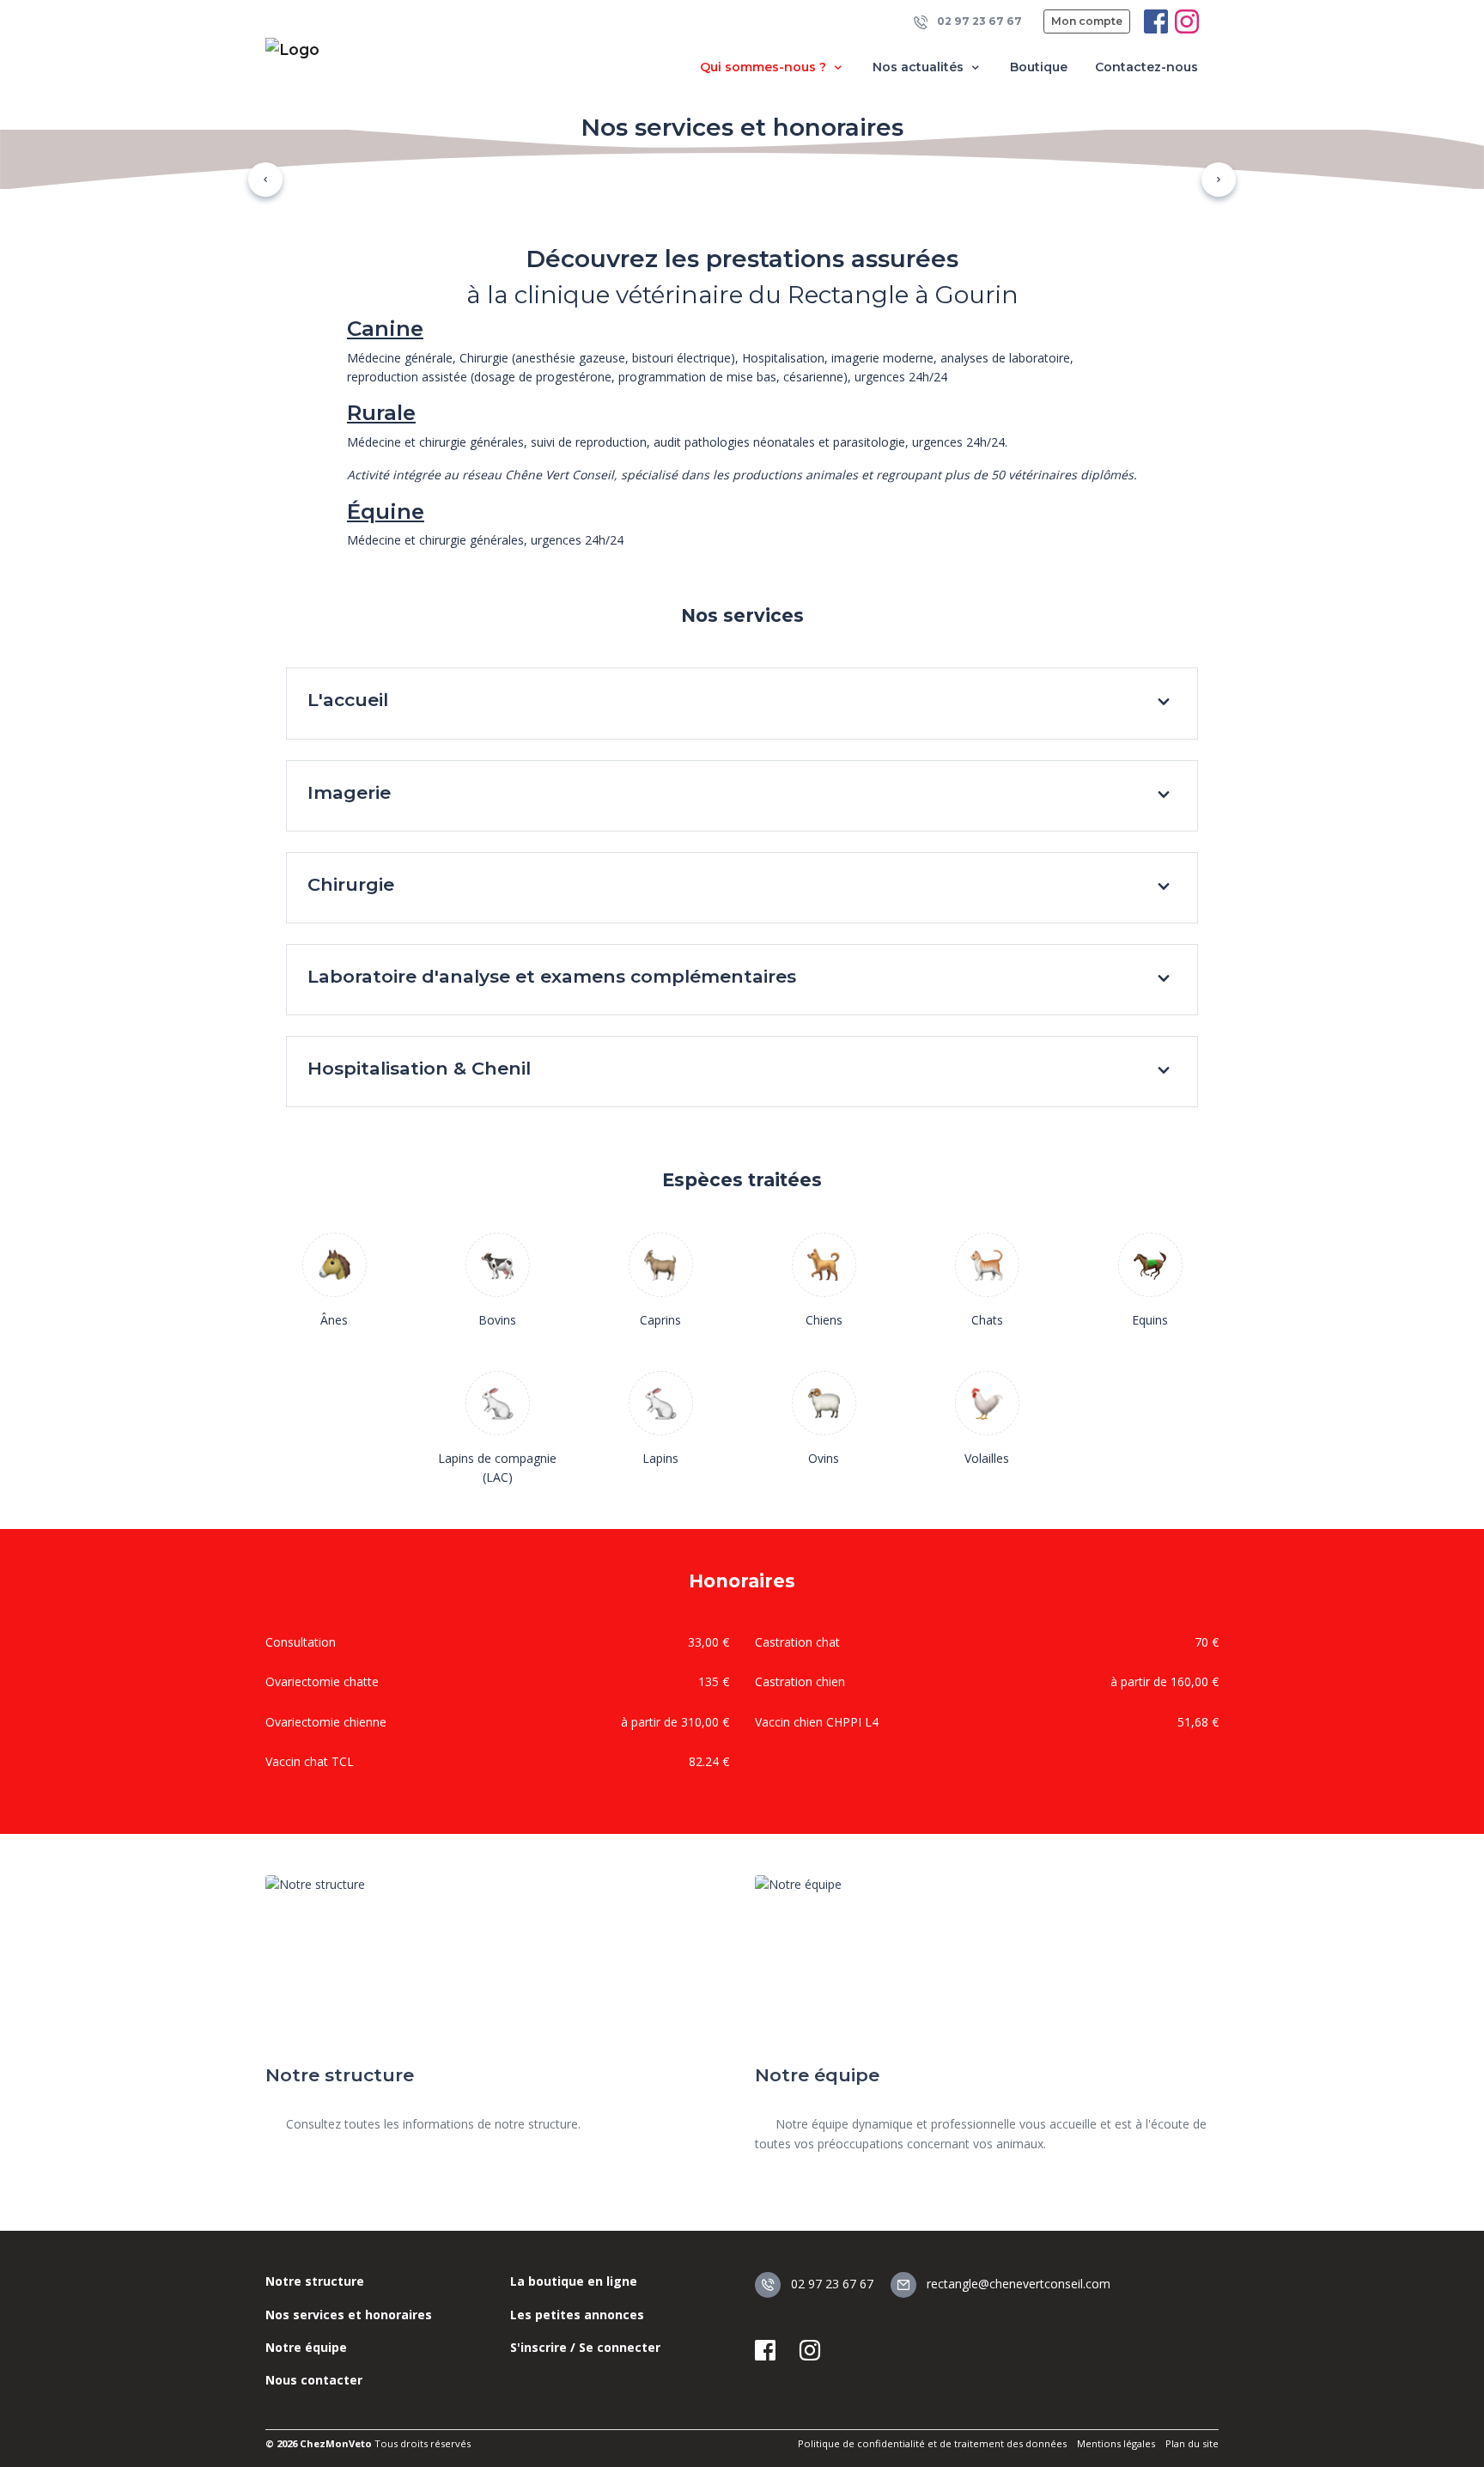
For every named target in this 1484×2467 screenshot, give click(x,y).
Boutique (1039, 67)
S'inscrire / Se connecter (585, 2347)
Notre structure (315, 2281)
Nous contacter (314, 2380)
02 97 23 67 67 (978, 21)
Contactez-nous (1146, 67)
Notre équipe (306, 2347)
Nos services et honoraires (349, 2315)
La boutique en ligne (574, 2281)
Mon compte (1087, 21)
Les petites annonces (577, 2315)
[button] (265, 180)
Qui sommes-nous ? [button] (765, 67)
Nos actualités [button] (920, 67)
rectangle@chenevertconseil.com (1017, 2284)
